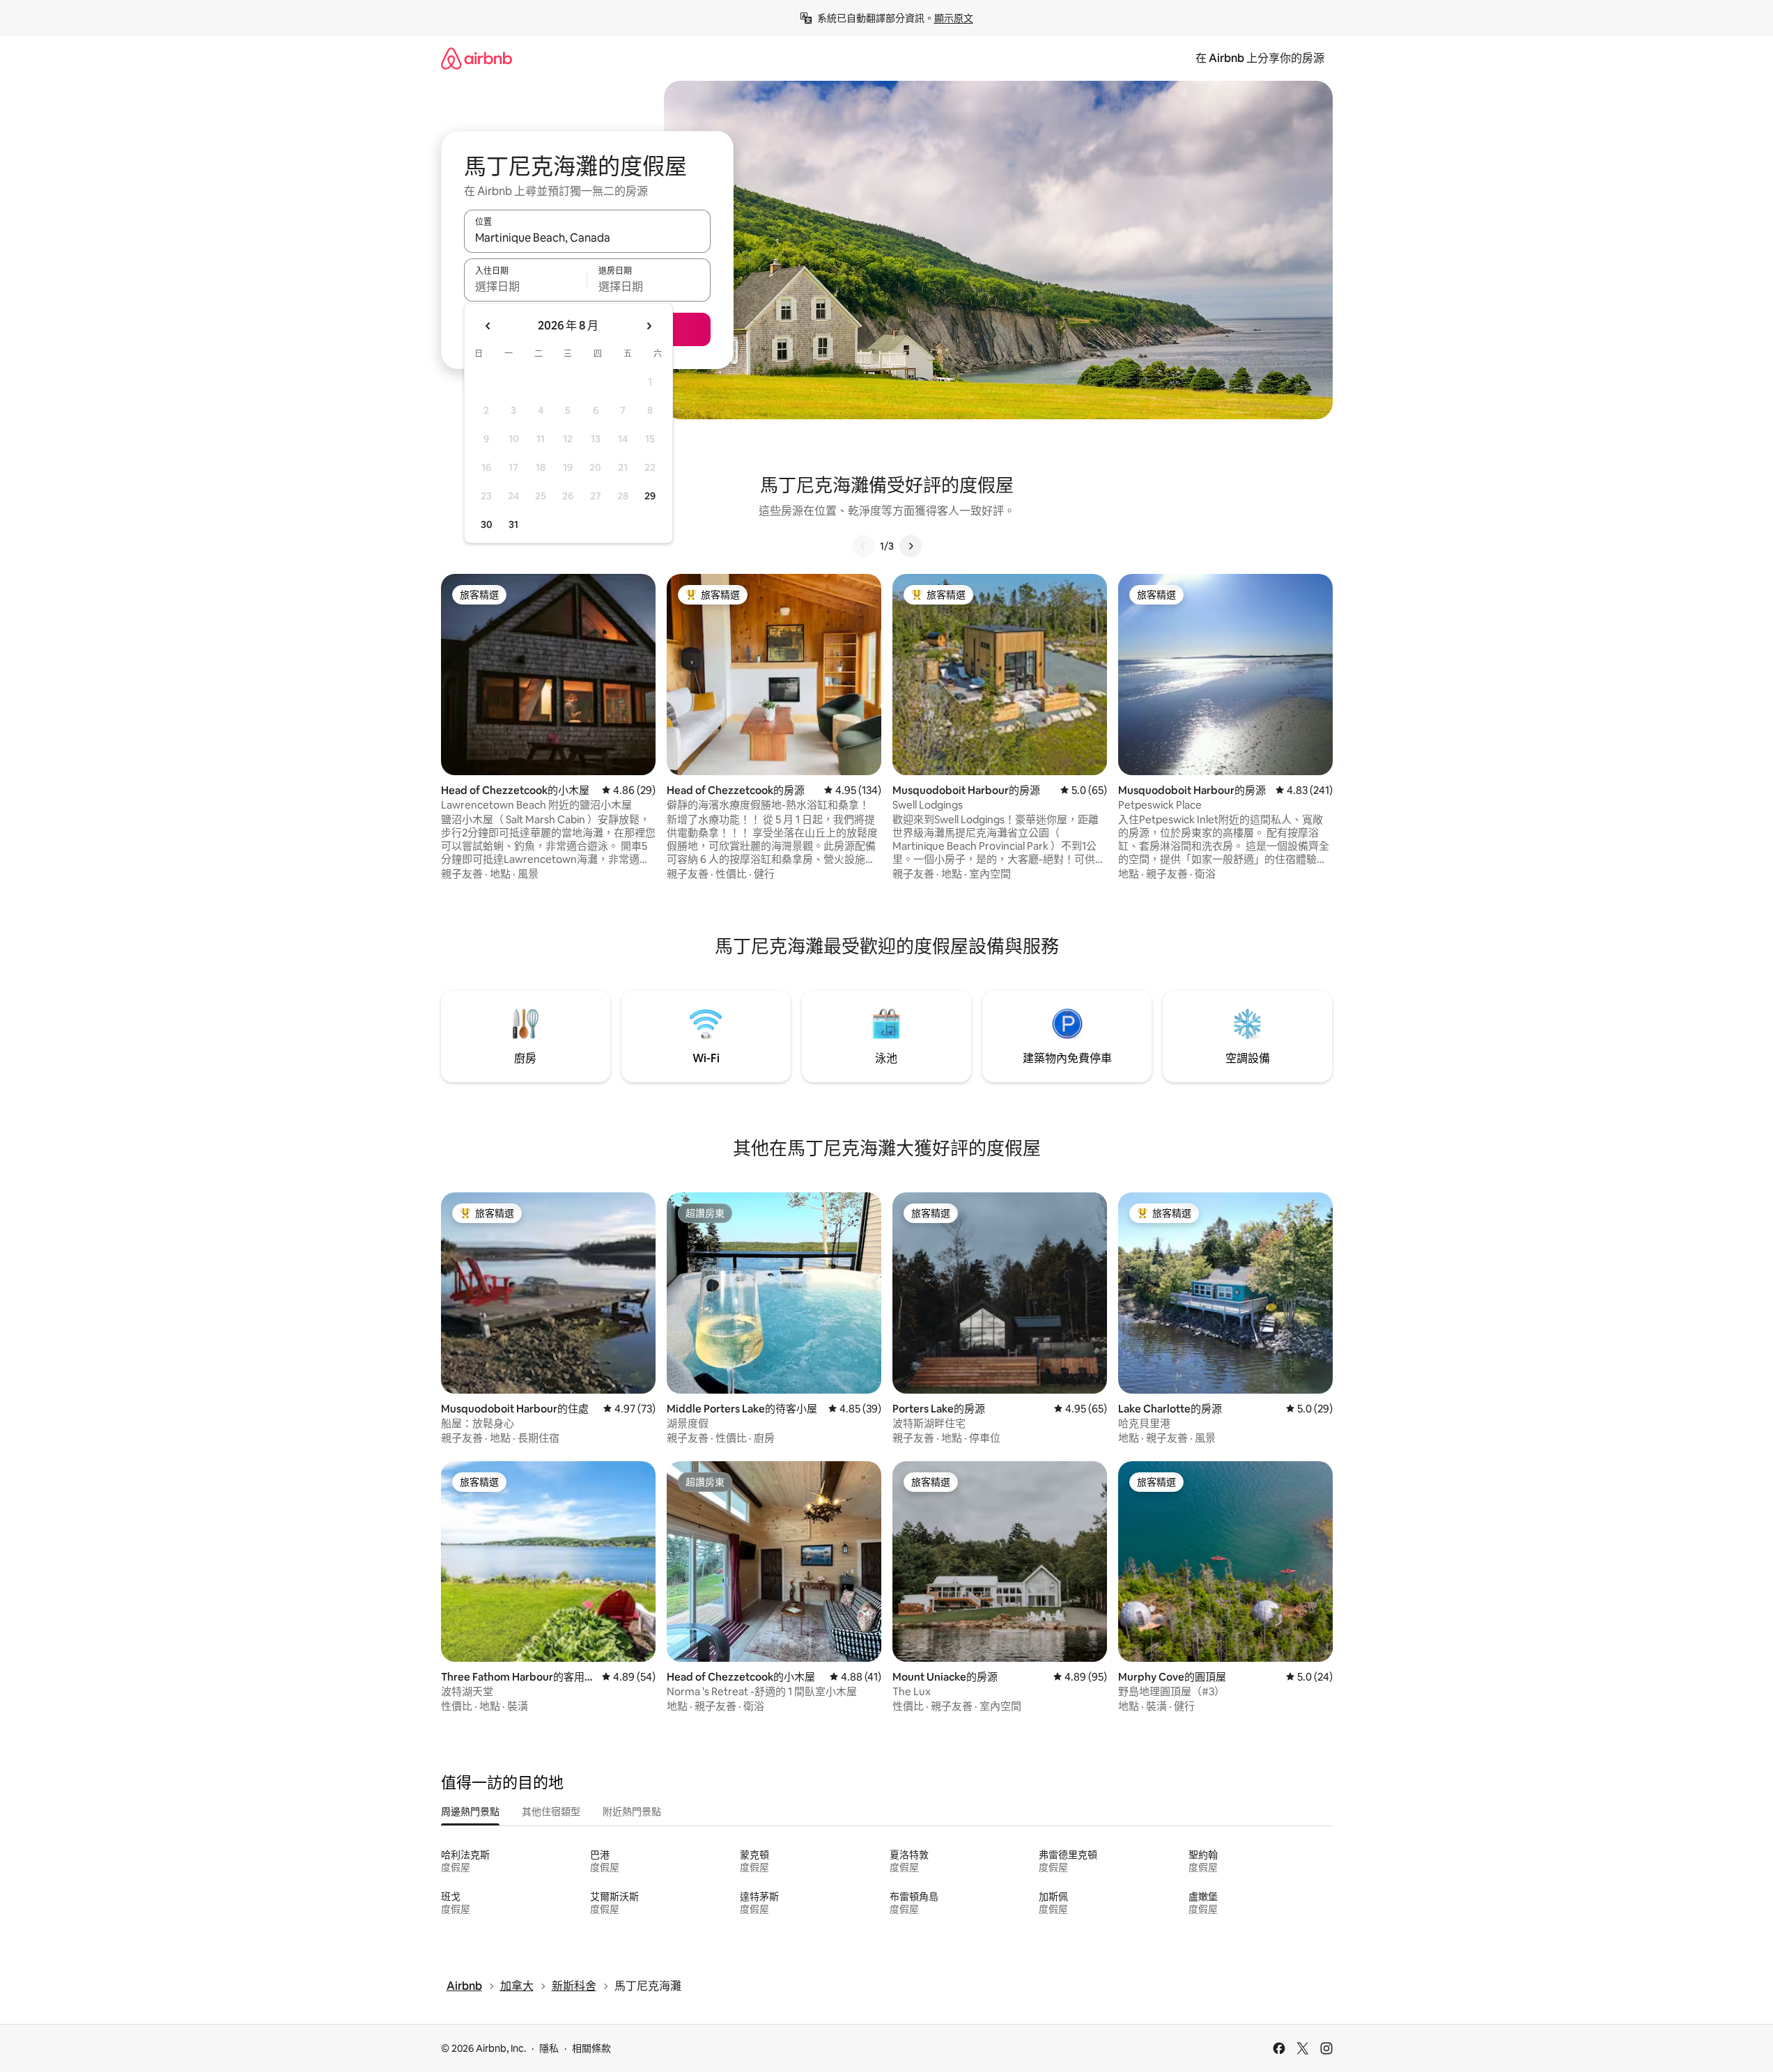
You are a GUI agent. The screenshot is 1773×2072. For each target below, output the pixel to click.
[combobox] (587, 237)
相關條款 (591, 2048)
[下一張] (911, 546)
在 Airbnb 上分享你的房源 (1260, 58)
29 (650, 496)
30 (487, 524)
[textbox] (526, 286)
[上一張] (863, 546)
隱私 (549, 2048)
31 (513, 524)
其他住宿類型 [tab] (551, 1812)
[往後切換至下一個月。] (649, 326)
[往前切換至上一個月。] (488, 326)
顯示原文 (954, 18)
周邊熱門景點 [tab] (470, 1812)
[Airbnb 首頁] (477, 58)
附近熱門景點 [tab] (632, 1812)
